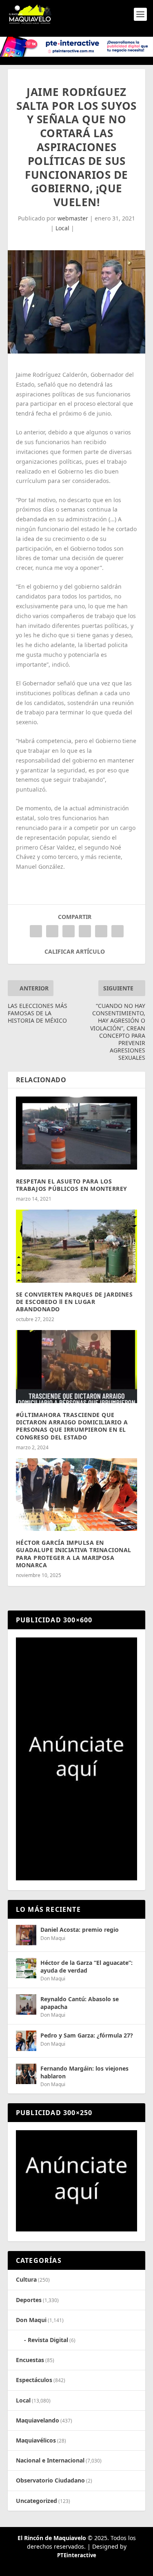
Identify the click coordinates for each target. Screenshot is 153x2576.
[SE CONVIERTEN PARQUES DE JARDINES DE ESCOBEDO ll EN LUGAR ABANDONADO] (77, 1246)
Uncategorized (37, 2501)
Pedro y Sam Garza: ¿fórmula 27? (87, 2035)
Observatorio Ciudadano (50, 2480)
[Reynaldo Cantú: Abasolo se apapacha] (26, 2004)
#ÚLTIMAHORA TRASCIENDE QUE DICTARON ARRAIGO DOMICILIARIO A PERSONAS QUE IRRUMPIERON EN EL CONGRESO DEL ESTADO (72, 1426)
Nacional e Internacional (50, 2460)
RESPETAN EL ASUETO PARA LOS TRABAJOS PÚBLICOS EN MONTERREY (72, 1185)
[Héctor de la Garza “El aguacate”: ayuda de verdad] (26, 1968)
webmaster (73, 218)
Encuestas (30, 2360)
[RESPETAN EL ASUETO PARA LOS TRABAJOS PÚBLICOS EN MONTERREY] (77, 1133)
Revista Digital (48, 2340)
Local (62, 228)
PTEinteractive (77, 2555)
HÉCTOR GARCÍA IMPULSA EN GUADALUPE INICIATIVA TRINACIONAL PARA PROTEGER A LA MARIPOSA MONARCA (74, 1554)
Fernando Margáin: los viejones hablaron (84, 2072)
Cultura (26, 2279)
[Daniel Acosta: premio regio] (26, 1935)
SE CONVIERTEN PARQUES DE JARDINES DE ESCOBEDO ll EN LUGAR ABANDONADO (74, 1302)
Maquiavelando (38, 2420)
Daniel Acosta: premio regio (80, 1930)
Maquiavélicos (36, 2440)
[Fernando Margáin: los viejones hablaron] (26, 2074)
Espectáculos (34, 2380)
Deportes (29, 2300)
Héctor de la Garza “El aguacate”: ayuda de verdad (86, 1966)
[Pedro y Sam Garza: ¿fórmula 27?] (26, 2041)
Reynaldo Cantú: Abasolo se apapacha (80, 2003)
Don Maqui (53, 1938)
